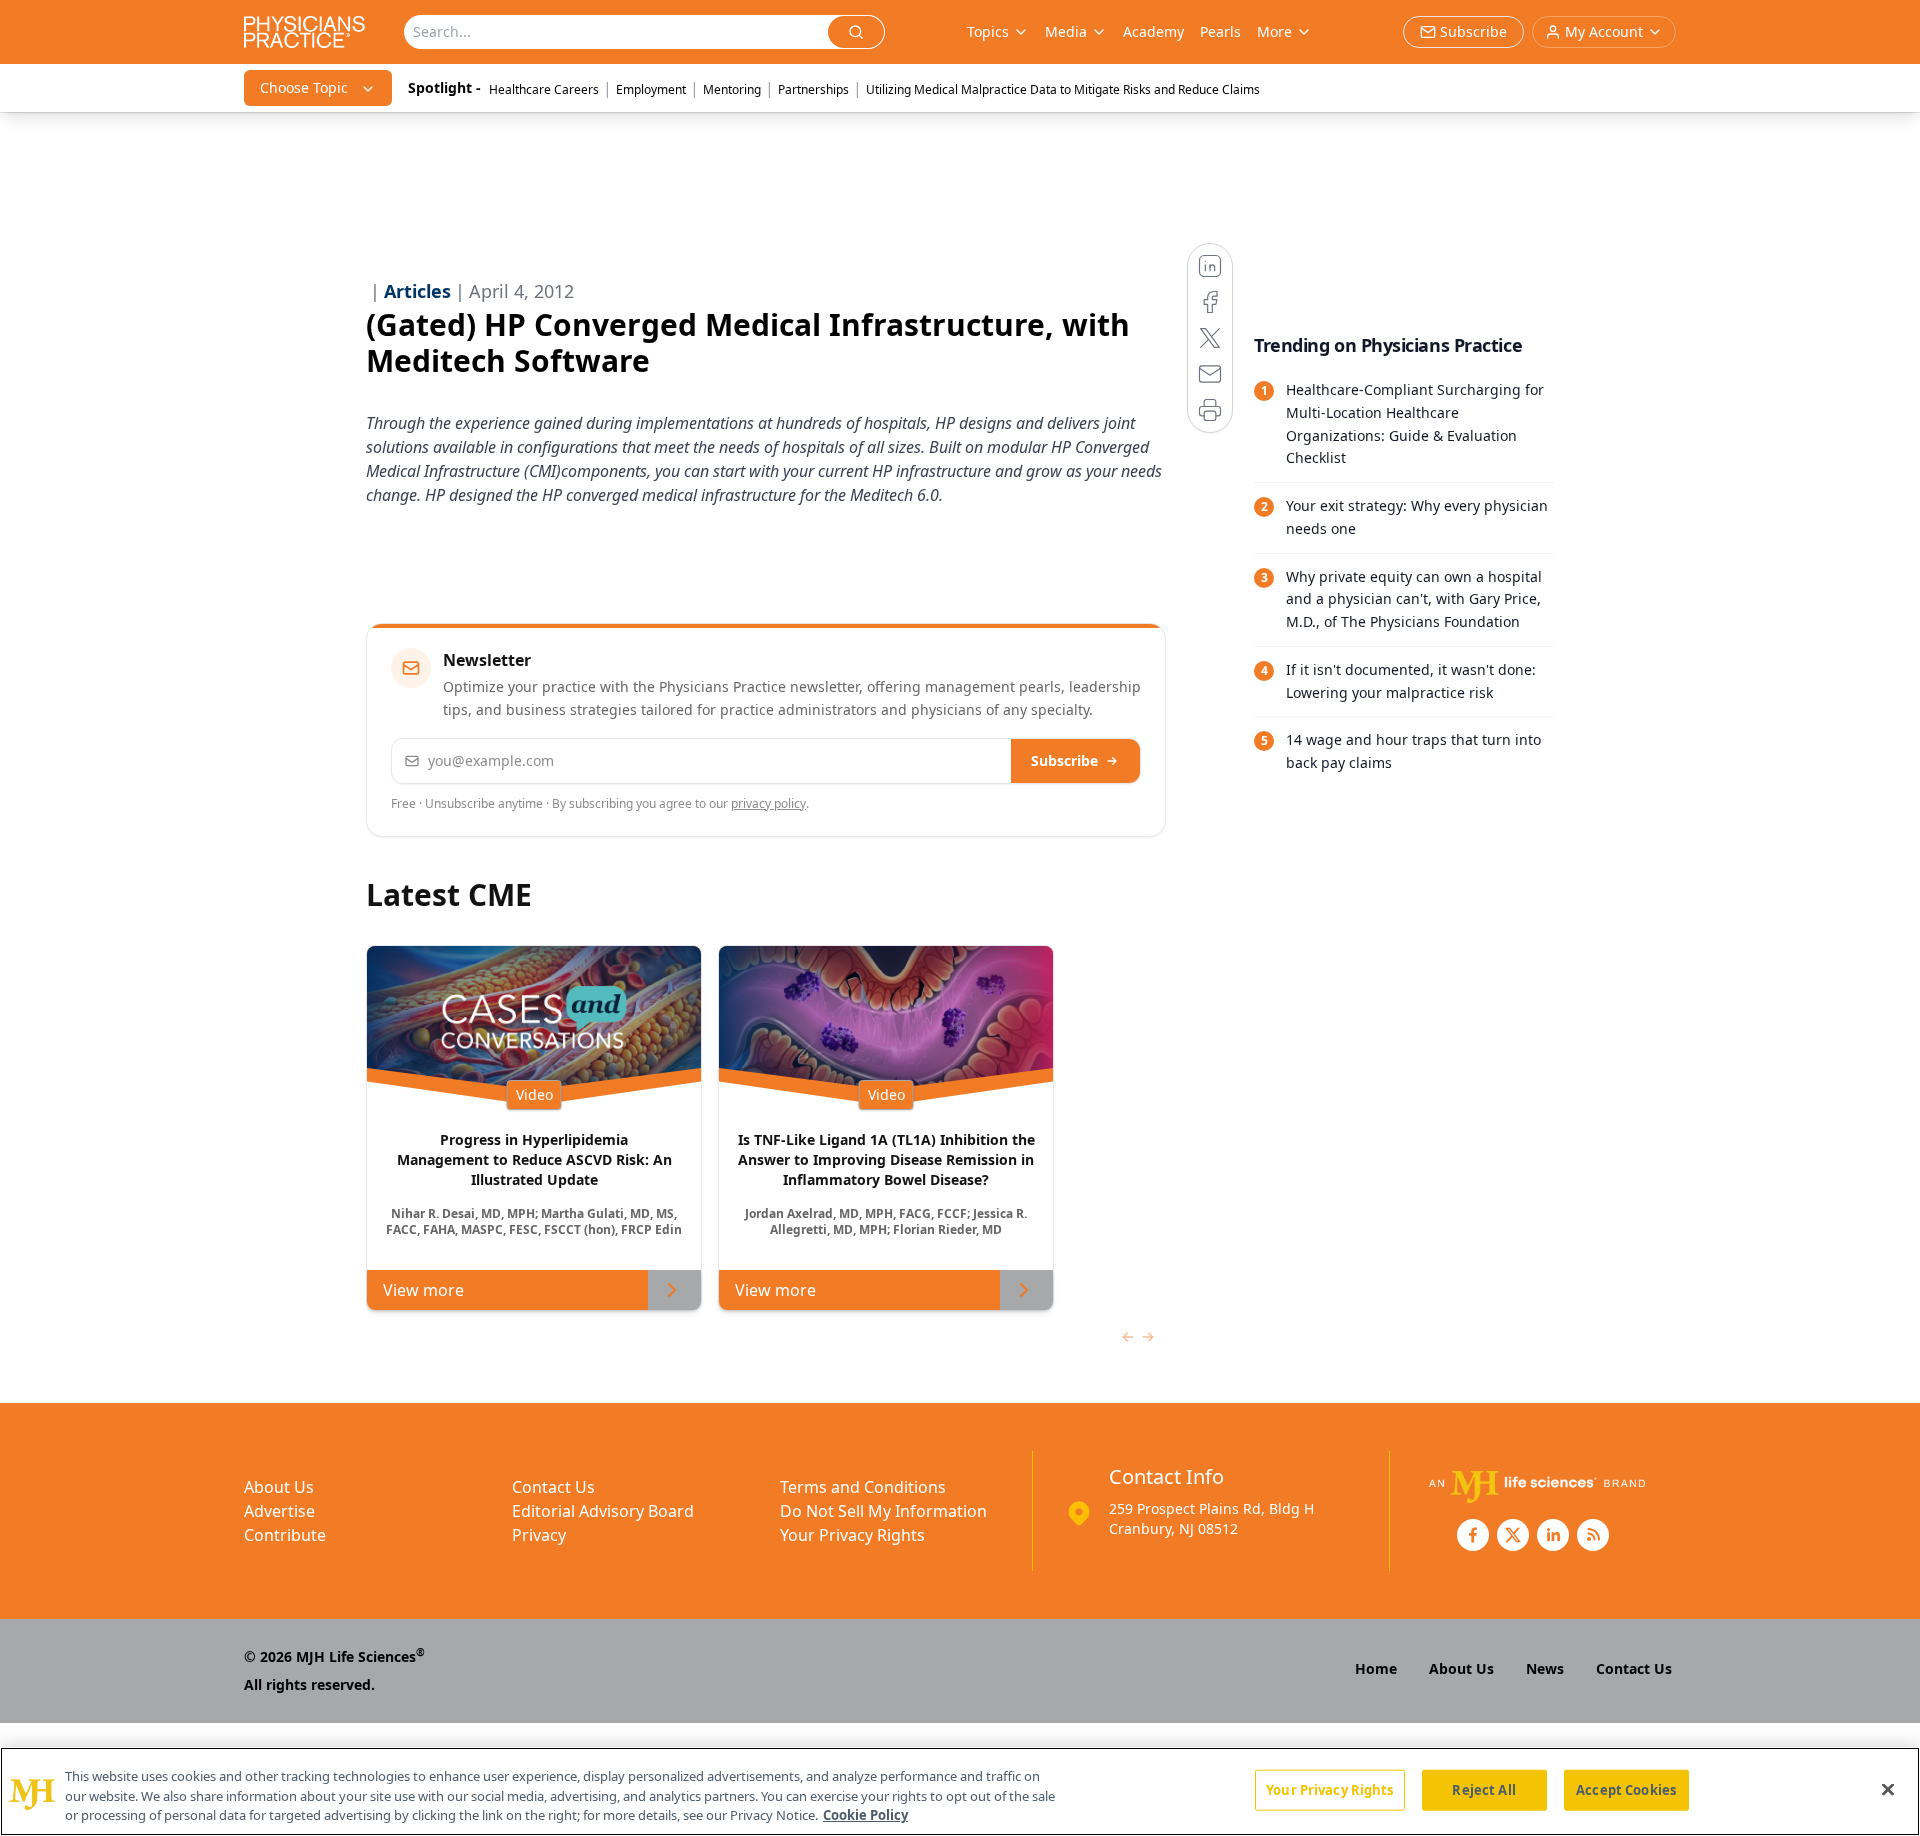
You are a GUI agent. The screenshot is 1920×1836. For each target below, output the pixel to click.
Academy (1153, 31)
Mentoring (732, 89)
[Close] (1888, 1789)
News (1545, 1668)
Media (1066, 31)
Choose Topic (304, 87)
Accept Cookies (1626, 1789)
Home (1376, 1668)
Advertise (279, 1511)
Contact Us (553, 1487)
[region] (960, 1791)
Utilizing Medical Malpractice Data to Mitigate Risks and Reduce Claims (1063, 89)
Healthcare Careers (544, 89)
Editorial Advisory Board (603, 1511)
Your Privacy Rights (852, 1535)
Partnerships (813, 89)
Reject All (1483, 1789)
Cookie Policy (865, 1815)
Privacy (539, 1535)
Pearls (1220, 31)
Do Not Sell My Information (883, 1511)
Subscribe (1064, 760)
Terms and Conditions (863, 1487)
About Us (279, 1487)
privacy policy (768, 803)
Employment (651, 89)
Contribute (285, 1535)
